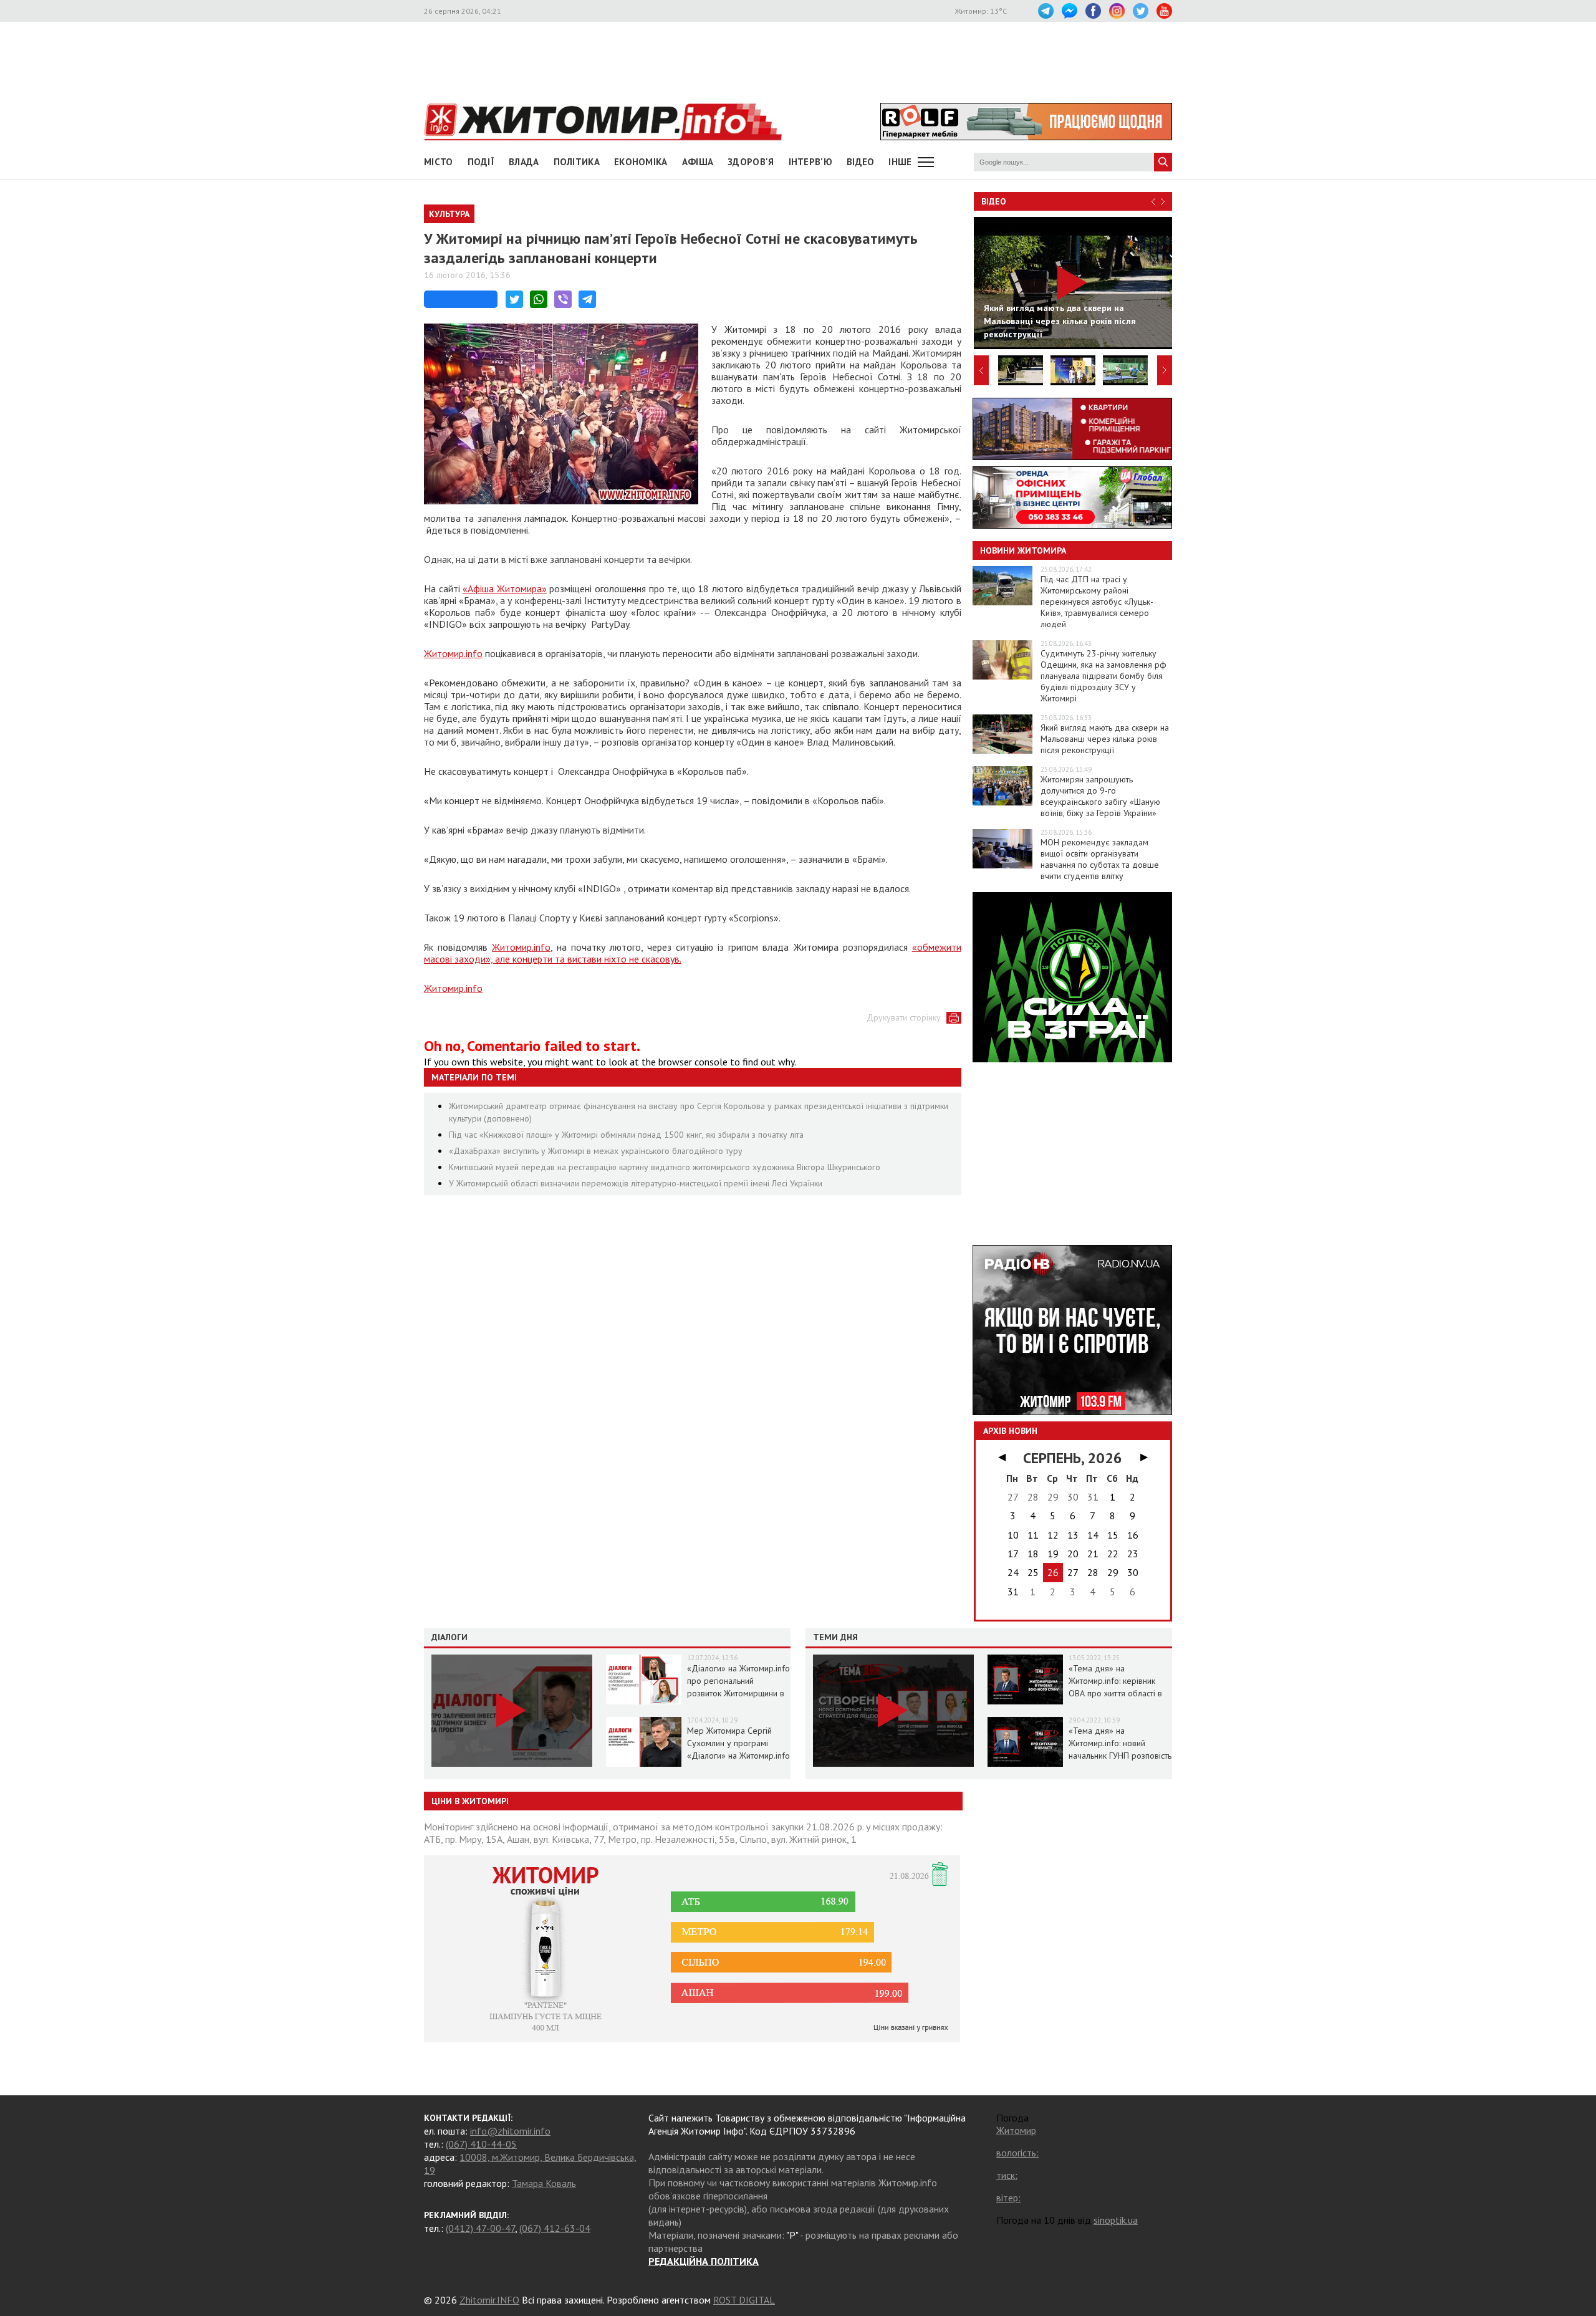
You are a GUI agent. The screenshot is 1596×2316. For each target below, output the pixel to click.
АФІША (698, 162)
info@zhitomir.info (510, 2131)
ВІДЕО (861, 162)
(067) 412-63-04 (555, 2228)
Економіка (641, 162)
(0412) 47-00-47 (480, 2228)
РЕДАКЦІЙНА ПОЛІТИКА (704, 2261)
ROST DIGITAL (744, 2300)
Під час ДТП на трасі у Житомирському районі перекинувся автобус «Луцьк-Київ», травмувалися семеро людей (1097, 602)
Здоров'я (751, 162)
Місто (439, 162)
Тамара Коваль (544, 2183)
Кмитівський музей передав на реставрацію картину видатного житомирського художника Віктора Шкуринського (665, 1167)
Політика (577, 162)
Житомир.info (453, 653)
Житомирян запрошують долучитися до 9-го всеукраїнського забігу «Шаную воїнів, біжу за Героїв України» (1100, 796)
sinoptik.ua (1116, 2220)
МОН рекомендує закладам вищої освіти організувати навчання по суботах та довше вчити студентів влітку (1100, 859)
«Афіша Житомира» (505, 589)
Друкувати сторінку (904, 1017)
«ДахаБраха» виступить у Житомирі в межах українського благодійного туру (596, 1151)
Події (481, 162)
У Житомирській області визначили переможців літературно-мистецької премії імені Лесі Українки (636, 1183)
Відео (994, 201)
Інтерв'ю (810, 162)
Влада (524, 162)
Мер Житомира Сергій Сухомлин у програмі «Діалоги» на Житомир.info (738, 1743)
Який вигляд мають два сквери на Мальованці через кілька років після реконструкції (1105, 739)
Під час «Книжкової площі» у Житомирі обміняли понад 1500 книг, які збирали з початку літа (626, 1135)
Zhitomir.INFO (489, 2300)
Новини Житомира (1023, 550)
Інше (900, 162)
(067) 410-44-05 (481, 2144)
